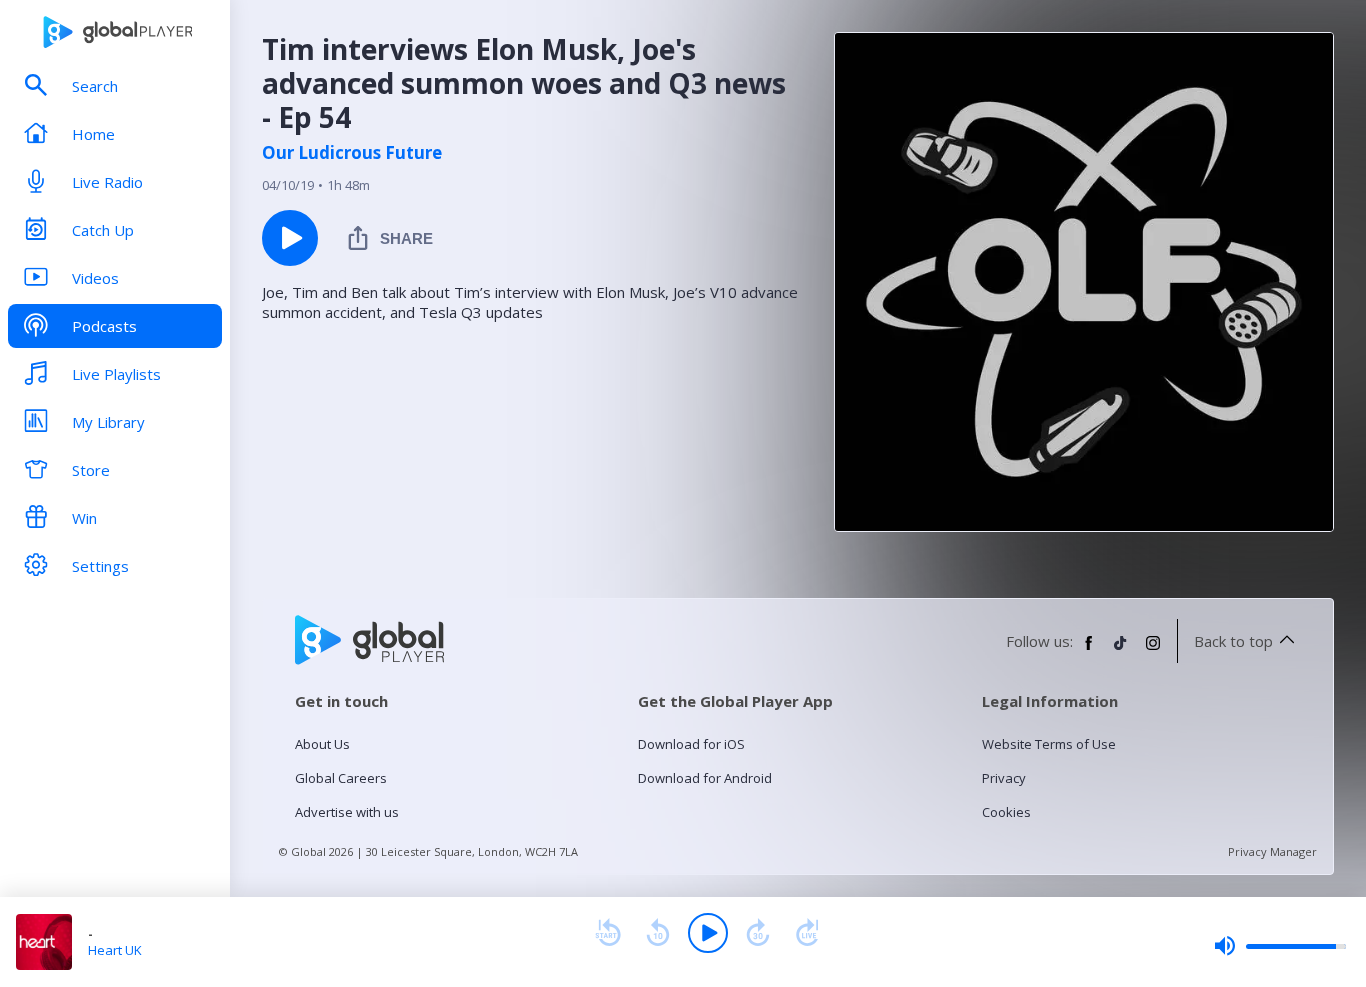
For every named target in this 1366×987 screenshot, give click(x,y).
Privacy (1004, 778)
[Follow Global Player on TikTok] (1121, 651)
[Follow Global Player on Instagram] (1153, 651)
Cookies (1006, 812)
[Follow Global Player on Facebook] (1089, 651)
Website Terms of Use (1049, 744)
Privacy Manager (1272, 851)
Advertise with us (347, 812)
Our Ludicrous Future (352, 153)
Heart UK (115, 950)
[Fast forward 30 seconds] (758, 933)
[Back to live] (808, 933)
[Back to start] (608, 933)
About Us (322, 744)
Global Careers (341, 778)
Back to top (1233, 641)
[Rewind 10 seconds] (658, 933)
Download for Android (705, 778)
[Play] (708, 933)
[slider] (1280, 946)
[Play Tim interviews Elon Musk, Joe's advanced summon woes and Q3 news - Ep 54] (290, 238)
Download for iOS (691, 744)
